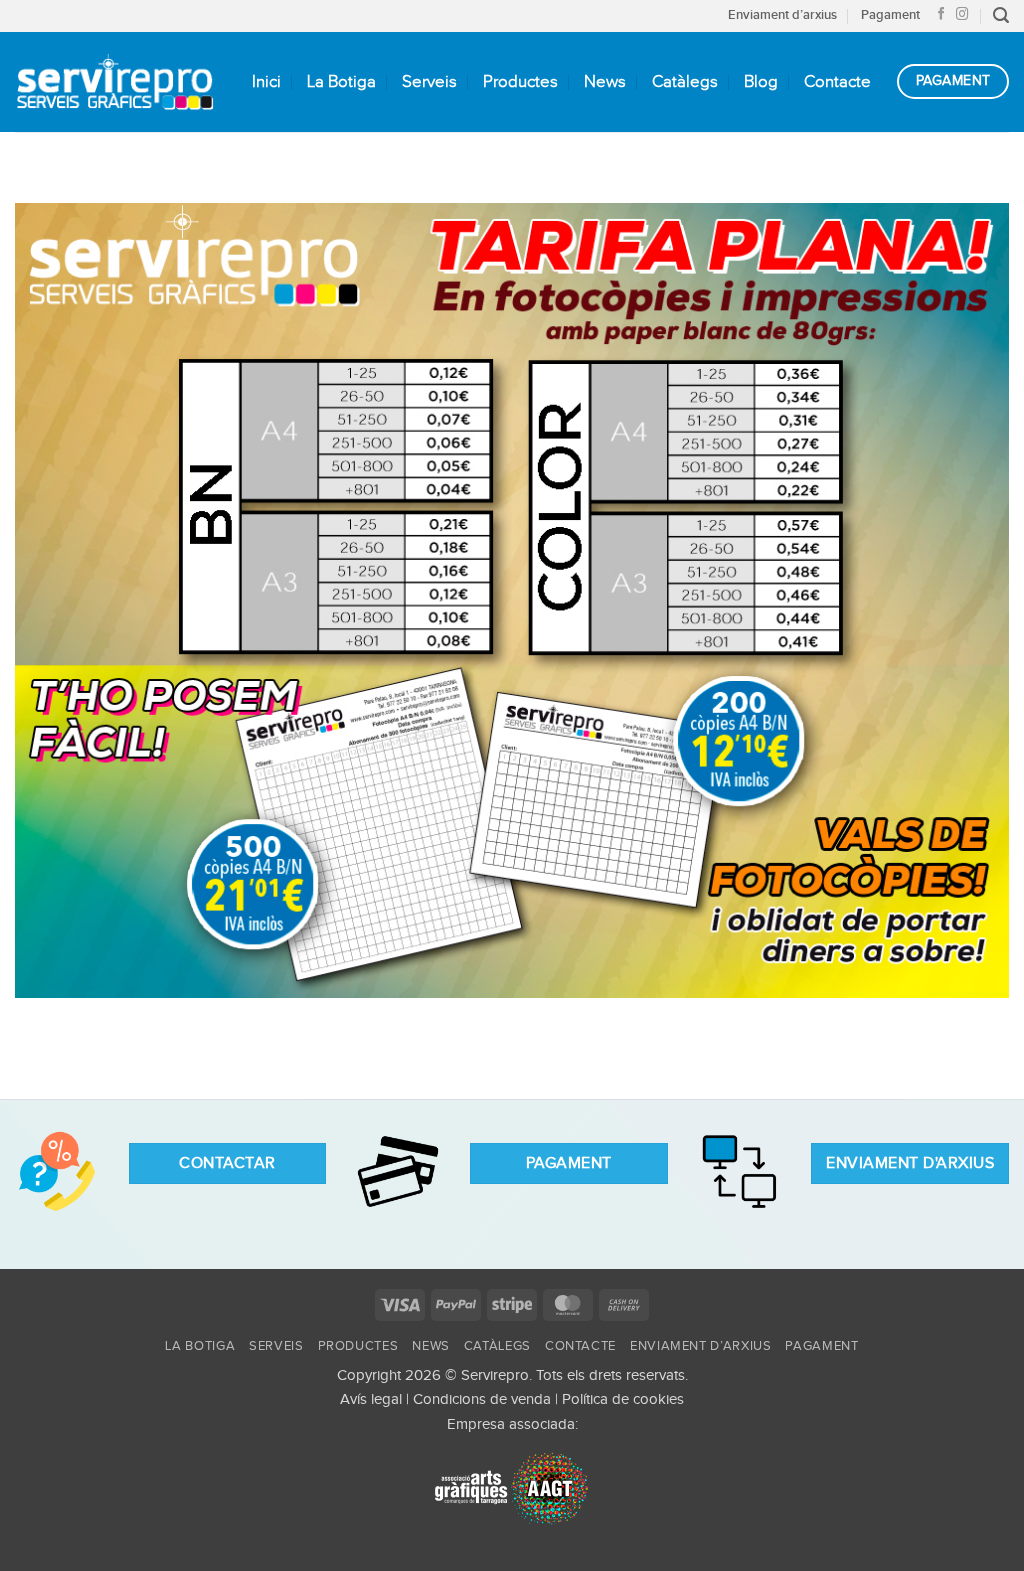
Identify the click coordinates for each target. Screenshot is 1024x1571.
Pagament (890, 15)
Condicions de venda (482, 1399)
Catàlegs (685, 82)
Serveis (429, 82)
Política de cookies (623, 1399)
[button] (1001, 15)
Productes (520, 82)
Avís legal (371, 1399)
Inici (266, 82)
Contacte (837, 82)
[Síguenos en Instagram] (962, 15)
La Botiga (341, 82)
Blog (761, 82)
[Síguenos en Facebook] (941, 15)
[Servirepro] (115, 81)
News (605, 82)
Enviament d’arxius (782, 15)
